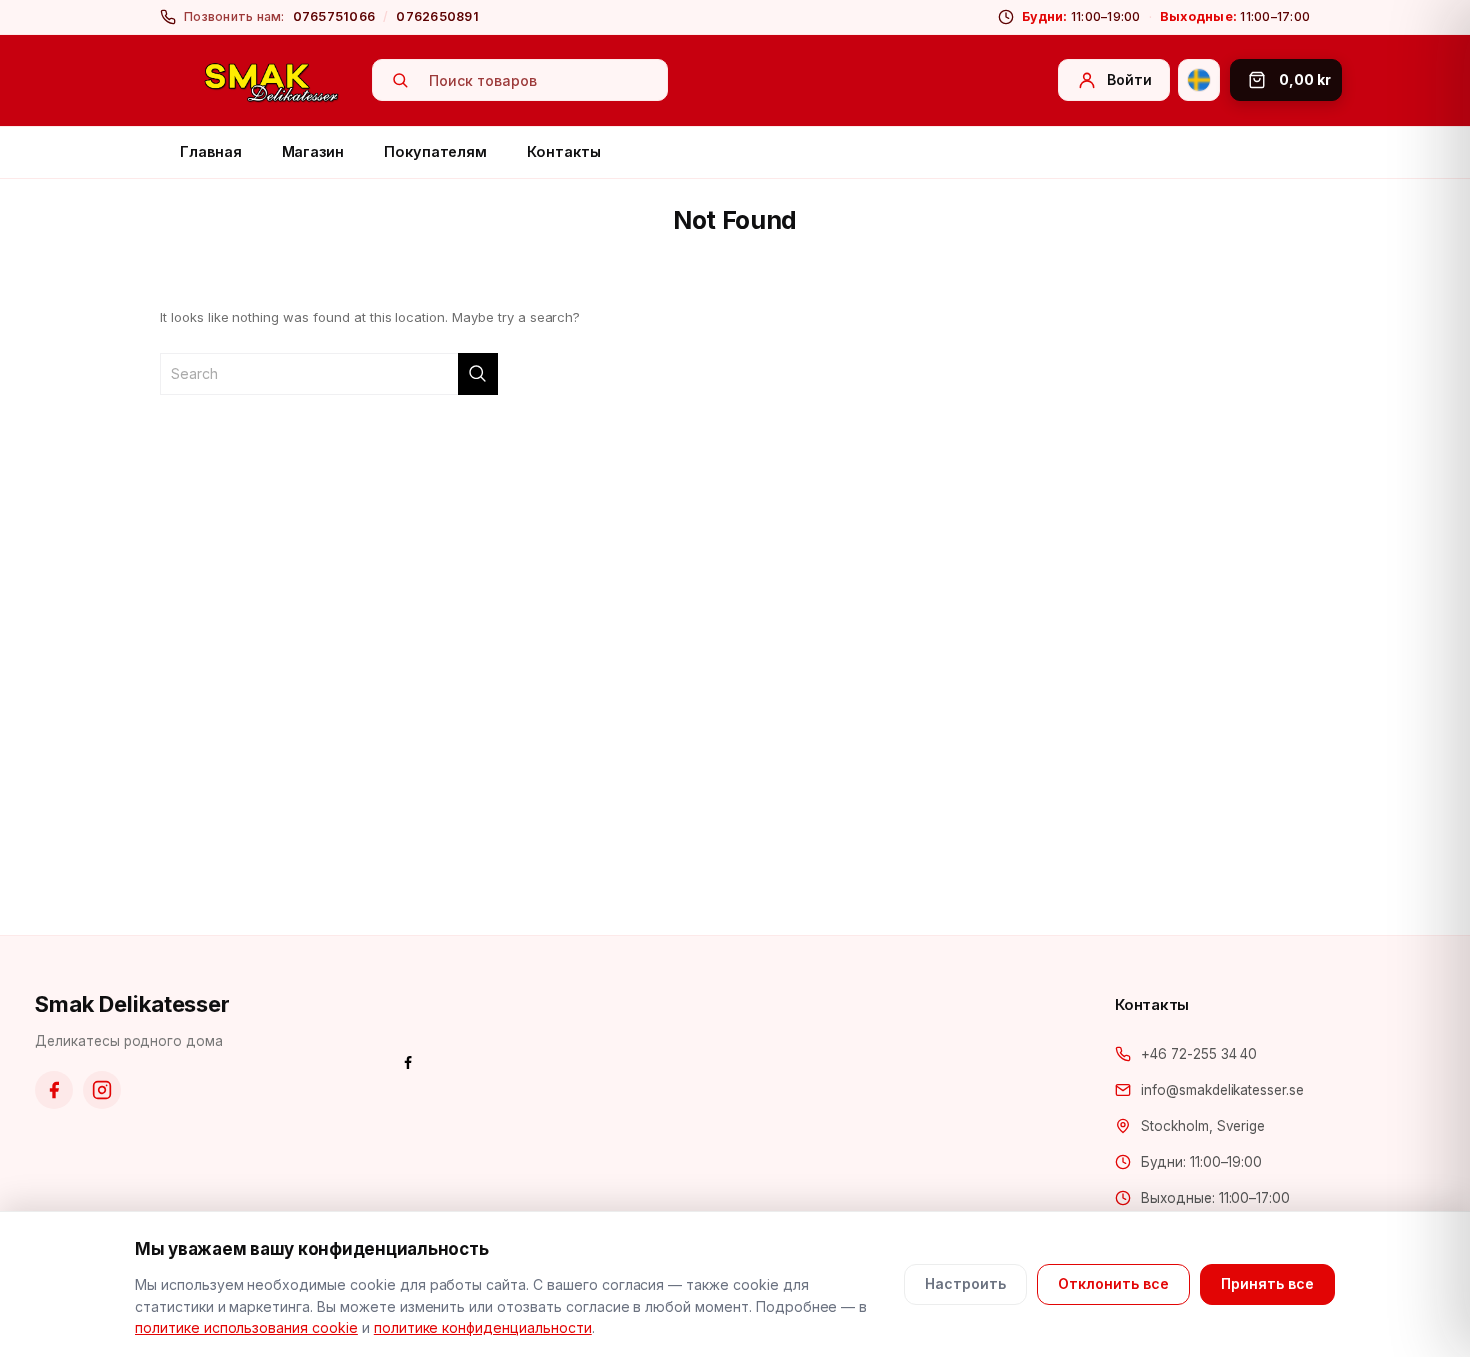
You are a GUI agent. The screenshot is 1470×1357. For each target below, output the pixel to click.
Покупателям (435, 151)
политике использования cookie (246, 1327)
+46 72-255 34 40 (1199, 1054)
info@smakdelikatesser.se (1222, 1090)
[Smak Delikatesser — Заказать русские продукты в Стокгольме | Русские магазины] (272, 81)
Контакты (563, 151)
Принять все (1267, 1283)
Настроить (965, 1283)
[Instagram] (102, 1090)
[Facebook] (54, 1090)
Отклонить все (1113, 1283)
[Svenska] (1199, 80)
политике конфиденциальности (483, 1327)
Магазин (313, 151)
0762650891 (437, 16)
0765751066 (334, 16)
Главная (211, 151)
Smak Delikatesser (132, 1004)
